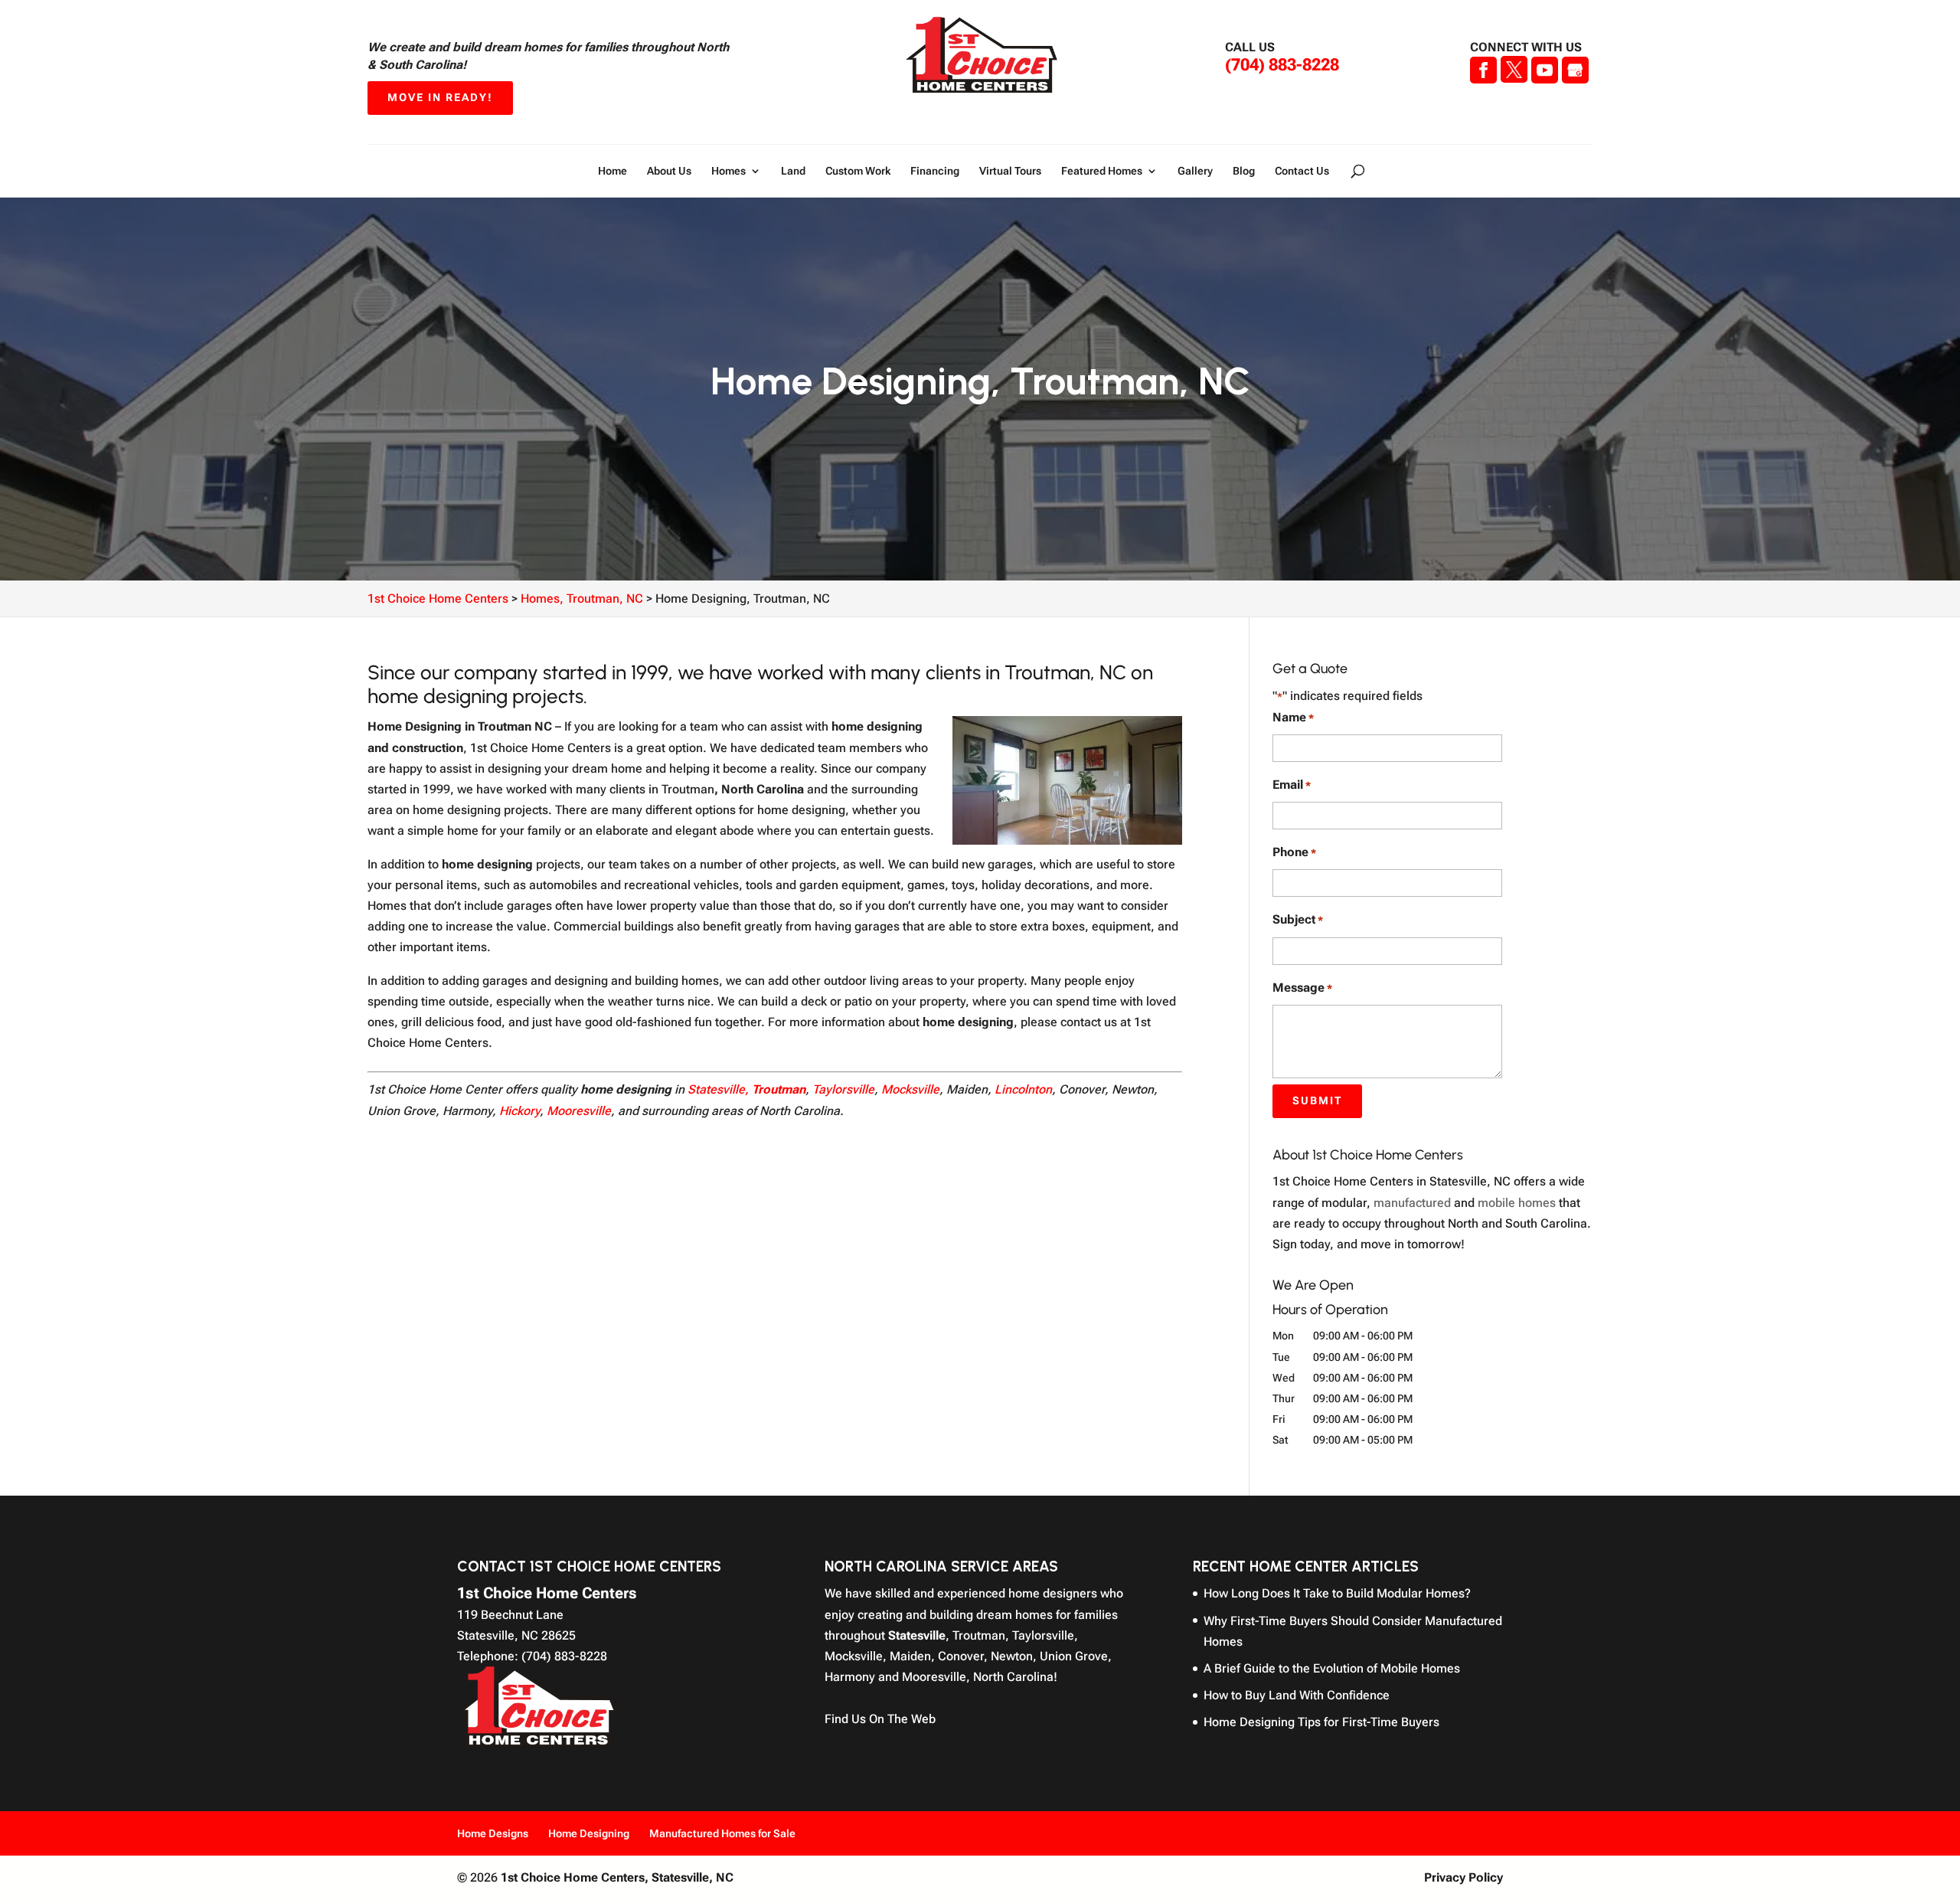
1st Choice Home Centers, (617, 1877)
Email (1292, 785)
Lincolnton (1023, 1089)
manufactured (1412, 1203)
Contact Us (1302, 171)
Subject (1298, 919)
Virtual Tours (1010, 171)
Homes (728, 171)
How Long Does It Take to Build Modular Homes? (1337, 1593)
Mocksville (910, 1089)
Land (793, 171)
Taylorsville (843, 1089)
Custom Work (858, 171)
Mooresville (579, 1111)
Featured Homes (1102, 171)
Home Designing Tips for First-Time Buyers (1321, 1722)
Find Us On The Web (880, 1719)
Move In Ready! (440, 97)
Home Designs (493, 1833)
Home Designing (589, 1833)
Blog (1244, 171)
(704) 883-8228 (1282, 65)
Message (1302, 988)
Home (612, 171)
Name (1293, 717)
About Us (669, 171)
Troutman (779, 1089)
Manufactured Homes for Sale (722, 1833)
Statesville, (718, 1089)
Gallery (1195, 171)
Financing (935, 171)
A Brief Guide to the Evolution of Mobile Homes (1332, 1668)
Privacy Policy (1463, 1877)
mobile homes (1517, 1203)
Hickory (519, 1111)
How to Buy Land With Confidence (1297, 1695)
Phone (1294, 852)
